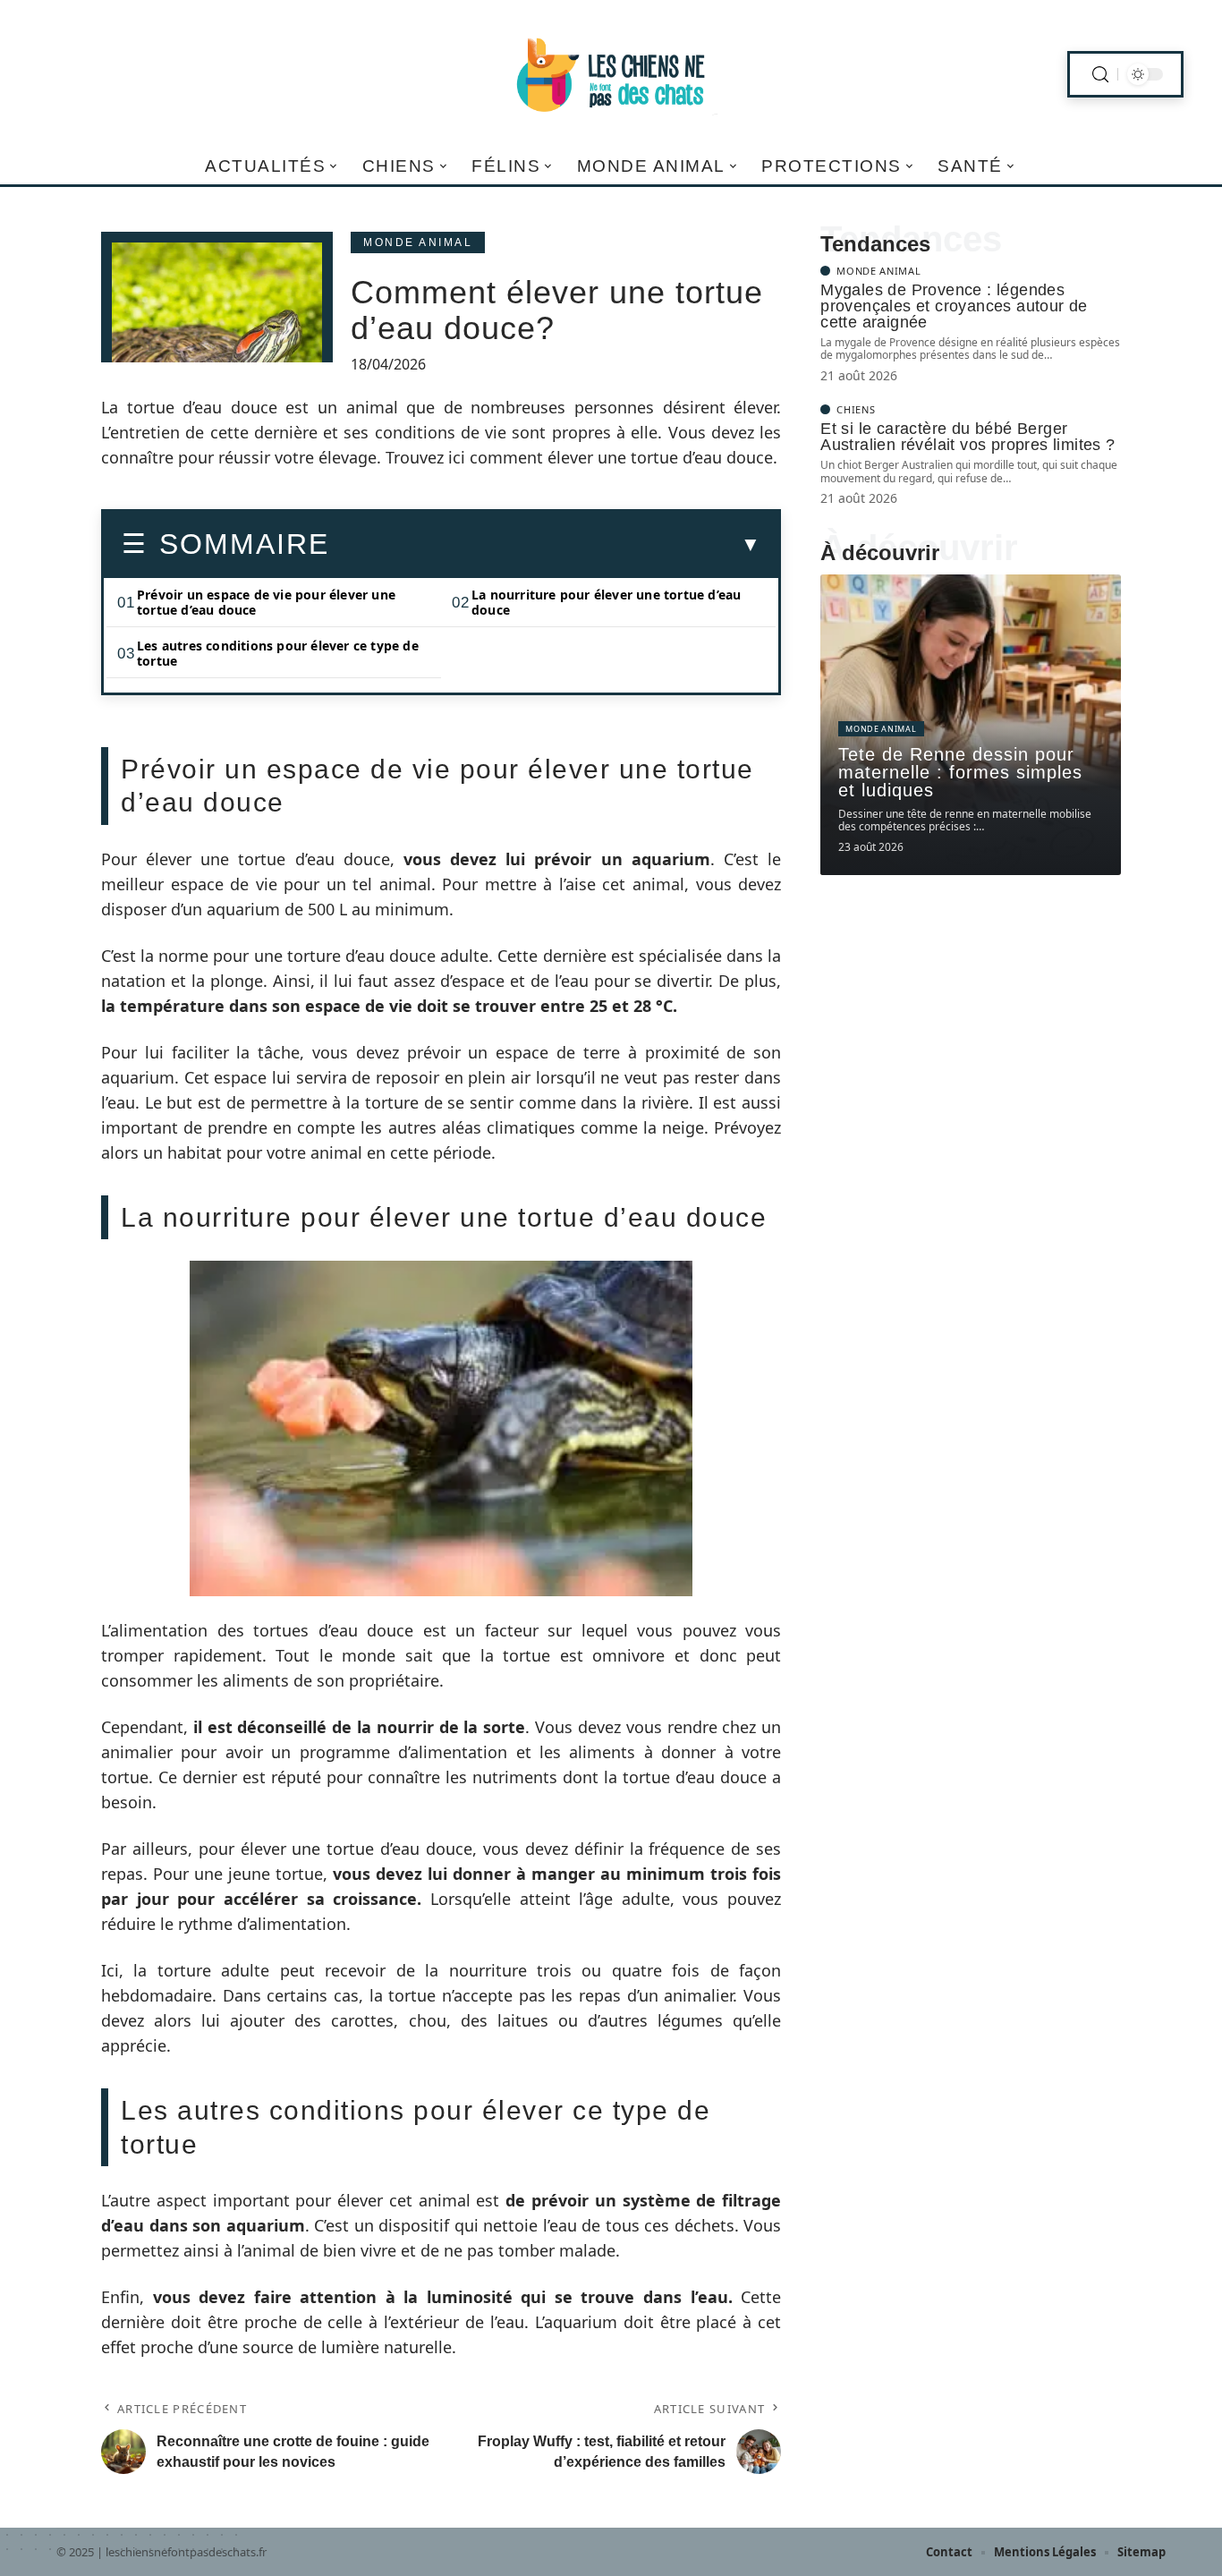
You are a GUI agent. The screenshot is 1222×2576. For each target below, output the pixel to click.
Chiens (856, 409)
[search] (1100, 75)
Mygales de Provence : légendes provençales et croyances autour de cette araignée (954, 306)
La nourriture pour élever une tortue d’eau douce (606, 602)
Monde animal (418, 242)
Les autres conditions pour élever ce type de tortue (278, 653)
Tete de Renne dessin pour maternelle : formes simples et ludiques (960, 772)
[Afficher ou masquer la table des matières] (545, 545)
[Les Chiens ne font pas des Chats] (611, 74)
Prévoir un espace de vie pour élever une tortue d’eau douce (266, 602)
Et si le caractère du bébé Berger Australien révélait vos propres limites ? (967, 437)
